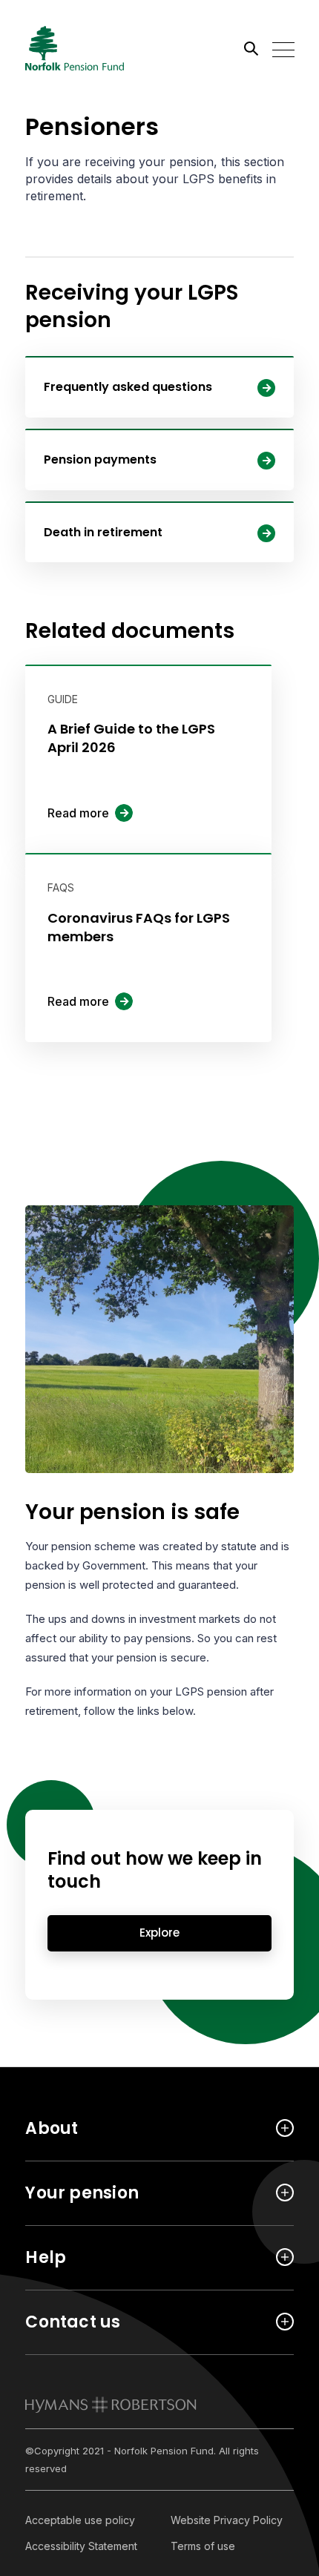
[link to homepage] (111, 2405)
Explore (159, 1933)
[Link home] (92, 48)
